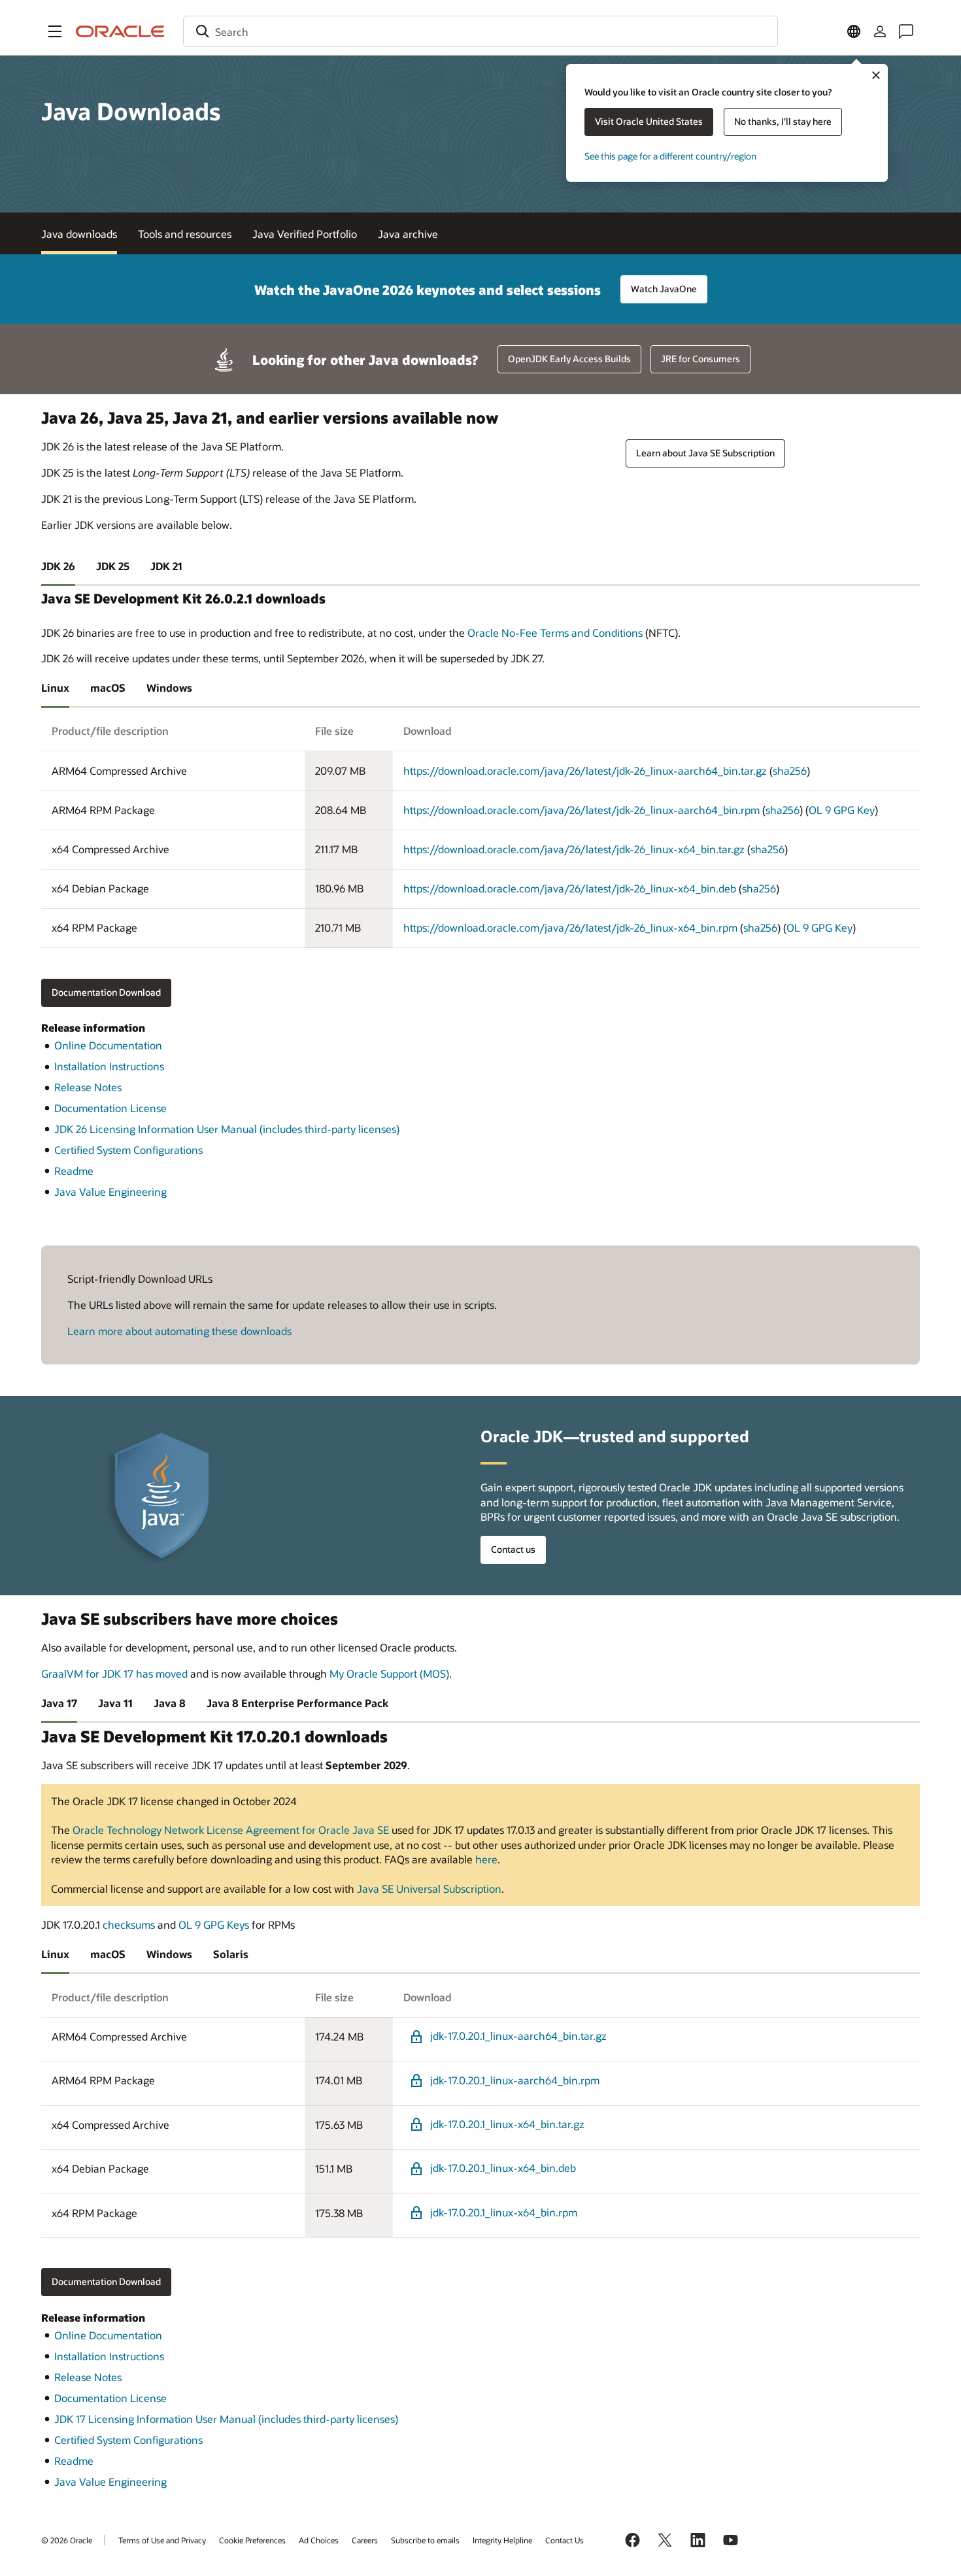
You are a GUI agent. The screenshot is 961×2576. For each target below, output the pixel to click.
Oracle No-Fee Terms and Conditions (555, 633)
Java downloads (79, 234)
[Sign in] (880, 31)
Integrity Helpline (502, 2540)
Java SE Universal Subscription (429, 1889)
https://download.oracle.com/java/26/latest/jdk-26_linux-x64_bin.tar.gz (574, 849)
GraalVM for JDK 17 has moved (114, 1673)
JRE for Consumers (700, 359)
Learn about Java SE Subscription (705, 453)
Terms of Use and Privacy (162, 2540)
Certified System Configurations (128, 1150)
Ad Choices (319, 2540)
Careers (365, 2540)
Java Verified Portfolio (305, 234)
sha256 (790, 771)
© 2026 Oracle (67, 2540)
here (486, 1859)
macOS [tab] (108, 687)
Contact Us (565, 2540)
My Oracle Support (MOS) (389, 1673)
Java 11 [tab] (115, 1703)
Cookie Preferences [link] (252, 2540)
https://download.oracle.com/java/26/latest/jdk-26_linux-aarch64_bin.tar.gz (585, 771)
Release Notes (88, 1087)
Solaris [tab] (231, 1954)
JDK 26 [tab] (58, 566)
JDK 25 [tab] (113, 566)
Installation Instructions (109, 1066)
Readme (74, 1171)
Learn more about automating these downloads (179, 1331)
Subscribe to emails (425, 2540)
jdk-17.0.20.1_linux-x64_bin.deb (503, 2168)
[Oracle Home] (120, 31)
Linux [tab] (55, 687)
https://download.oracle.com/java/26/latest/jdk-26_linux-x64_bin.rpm (570, 927)
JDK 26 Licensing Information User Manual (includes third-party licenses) (227, 1129)
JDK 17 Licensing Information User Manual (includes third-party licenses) (226, 2419)
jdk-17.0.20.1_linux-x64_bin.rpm (504, 2212)
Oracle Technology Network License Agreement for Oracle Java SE (231, 1830)
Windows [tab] (169, 687)
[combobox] (480, 31)
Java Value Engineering (110, 1192)
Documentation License (110, 1108)
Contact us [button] (513, 1549)
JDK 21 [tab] (166, 566)
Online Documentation (108, 1045)
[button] (55, 31)
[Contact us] (906, 31)
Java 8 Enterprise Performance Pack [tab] (297, 1703)
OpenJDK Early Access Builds (569, 359)
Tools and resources (185, 234)
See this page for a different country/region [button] (670, 156)
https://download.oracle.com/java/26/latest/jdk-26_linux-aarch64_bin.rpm (582, 810)
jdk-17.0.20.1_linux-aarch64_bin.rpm (515, 2080)
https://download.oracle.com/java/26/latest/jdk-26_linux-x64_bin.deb (570, 888)
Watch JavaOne (664, 289)
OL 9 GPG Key (842, 810)
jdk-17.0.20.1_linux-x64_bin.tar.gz (507, 2124)
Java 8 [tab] (170, 1703)
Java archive (408, 234)
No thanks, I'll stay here (783, 121)
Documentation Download (106, 992)
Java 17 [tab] (59, 1703)
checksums (129, 1924)
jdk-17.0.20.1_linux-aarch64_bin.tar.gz (518, 2036)
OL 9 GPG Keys (214, 1924)
